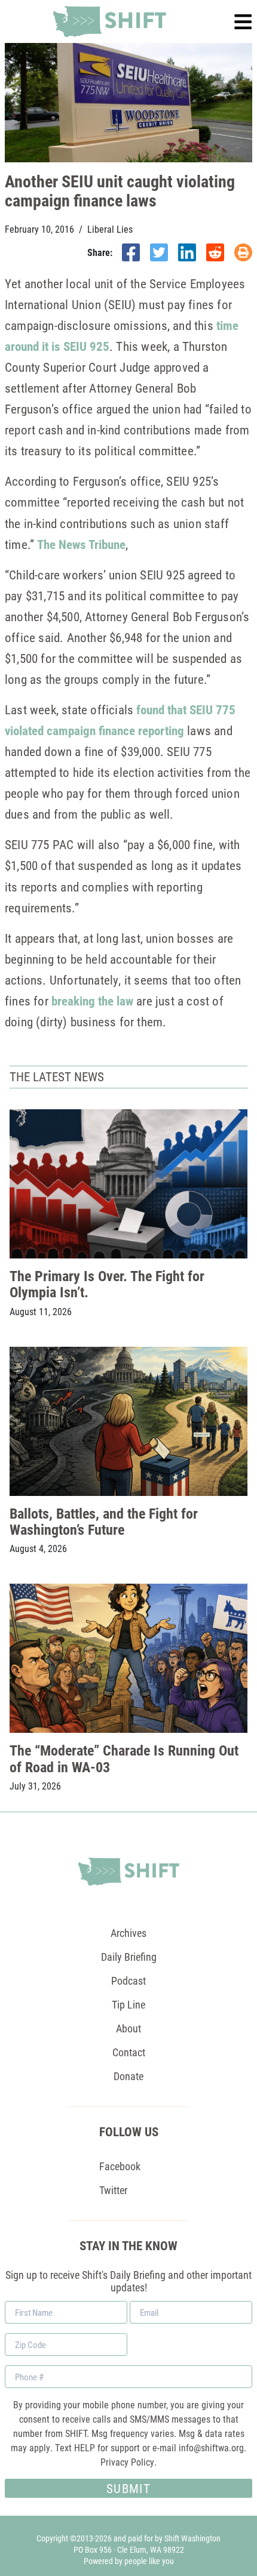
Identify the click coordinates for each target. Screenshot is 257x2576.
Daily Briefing (129, 1957)
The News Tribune (81, 544)
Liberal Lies (110, 229)
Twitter (113, 2190)
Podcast (128, 1980)
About (128, 2028)
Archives (128, 1933)
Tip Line (128, 2004)
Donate (128, 2076)
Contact (129, 2052)
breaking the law (92, 1001)
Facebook (120, 2166)
